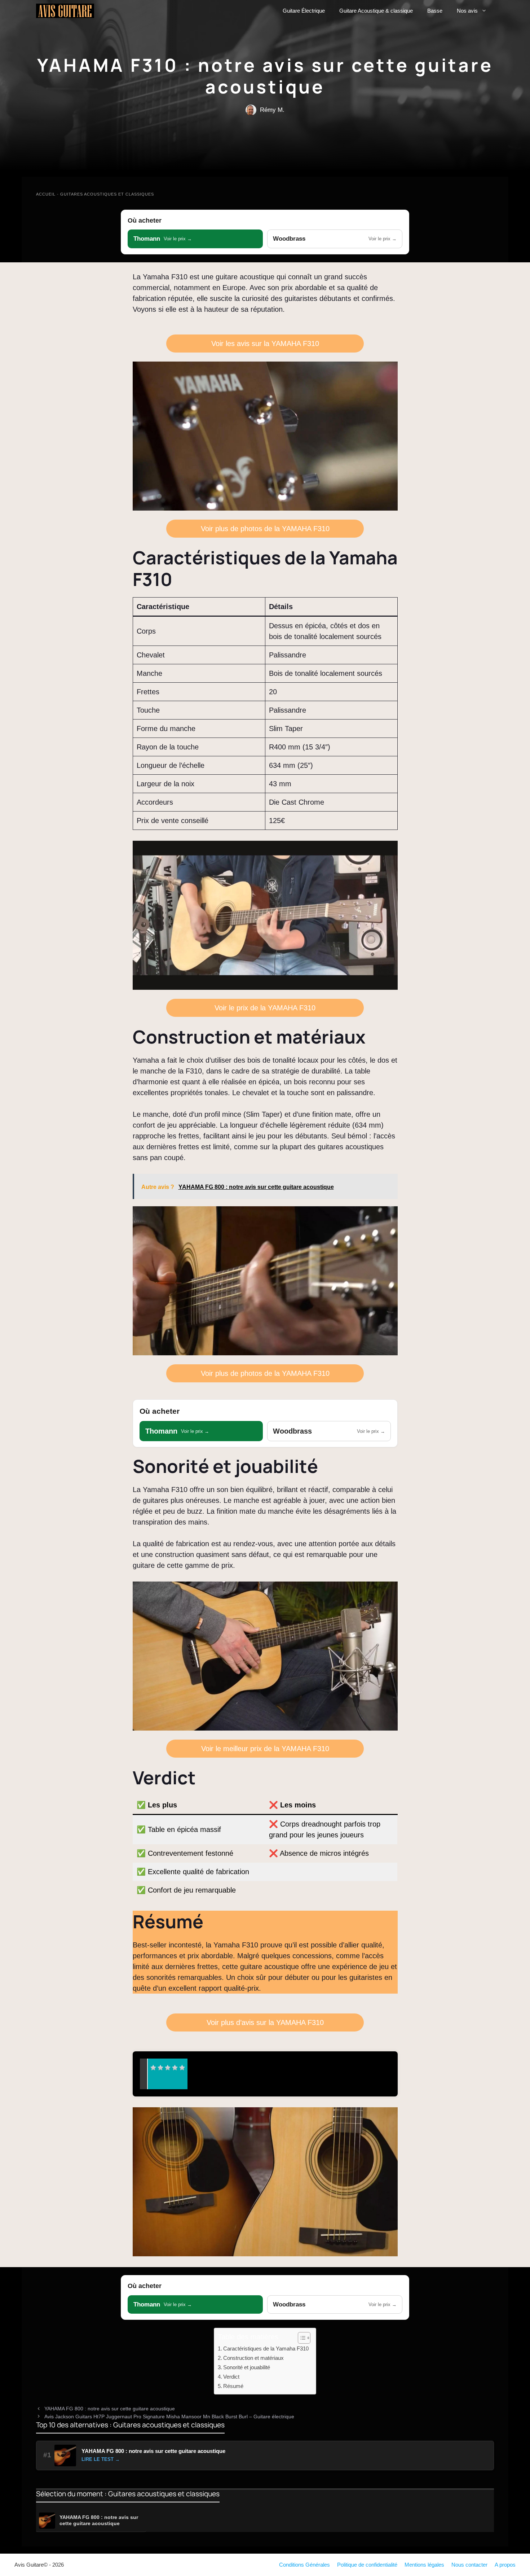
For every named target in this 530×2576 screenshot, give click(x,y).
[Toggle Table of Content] (301, 2338)
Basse (435, 11)
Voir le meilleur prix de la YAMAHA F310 (265, 1749)
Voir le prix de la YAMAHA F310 (265, 1008)
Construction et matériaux (253, 2358)
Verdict (231, 2377)
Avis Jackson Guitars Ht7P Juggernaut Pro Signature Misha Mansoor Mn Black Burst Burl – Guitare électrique (169, 2417)
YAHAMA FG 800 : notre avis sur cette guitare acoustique (110, 2409)
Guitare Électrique (304, 11)
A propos (505, 2565)
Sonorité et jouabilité (247, 2367)
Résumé (233, 2386)
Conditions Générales (304, 2565)
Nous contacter (469, 2565)
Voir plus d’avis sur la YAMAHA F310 (265, 2022)
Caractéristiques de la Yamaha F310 (266, 2348)
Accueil (46, 194)
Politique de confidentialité (367, 2565)
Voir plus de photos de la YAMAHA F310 (265, 529)
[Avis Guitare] (65, 11)
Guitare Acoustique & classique (376, 11)
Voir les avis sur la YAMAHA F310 (265, 344)
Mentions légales (424, 2565)
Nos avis (467, 11)
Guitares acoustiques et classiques (107, 194)
